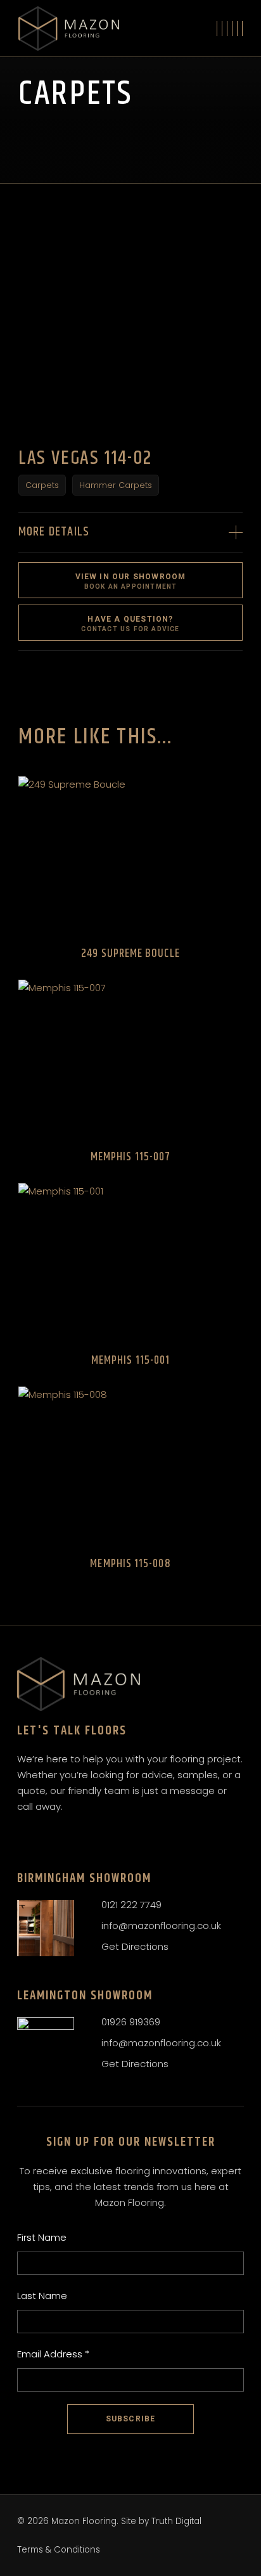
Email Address (53, 2354)
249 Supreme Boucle (130, 954)
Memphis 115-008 (130, 1564)
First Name (42, 2237)
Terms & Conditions (59, 2550)
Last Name (42, 2296)
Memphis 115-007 (130, 1157)
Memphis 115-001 (130, 1361)
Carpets (42, 485)
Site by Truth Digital (161, 2521)
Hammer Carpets (116, 485)
